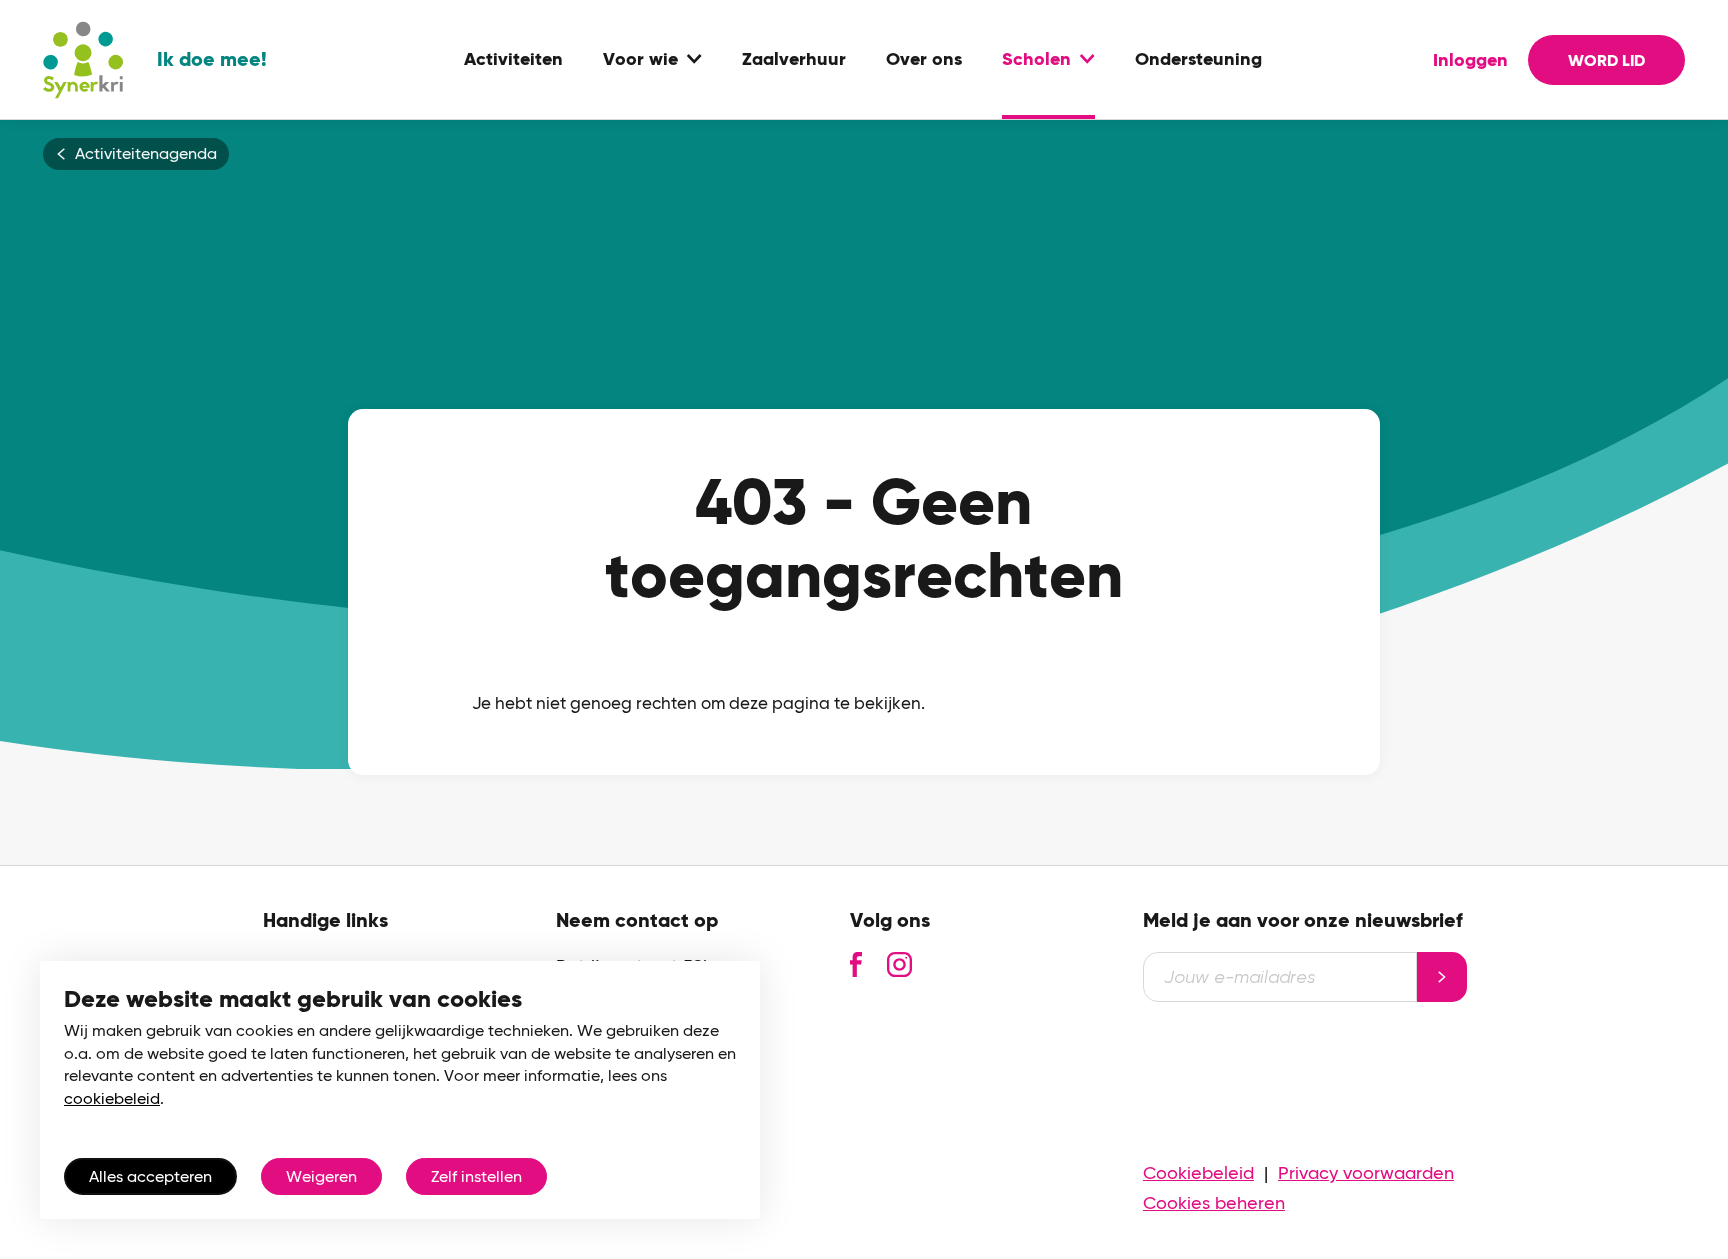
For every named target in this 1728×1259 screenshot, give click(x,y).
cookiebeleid (112, 1098)
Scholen (1036, 60)
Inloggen (1470, 60)
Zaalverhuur (794, 60)
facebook (856, 964)
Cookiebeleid (1198, 1172)
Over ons (924, 60)
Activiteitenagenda (146, 154)
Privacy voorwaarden (1366, 1172)
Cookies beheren (1214, 1202)
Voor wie (640, 60)
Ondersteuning (1198, 60)
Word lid (1606, 60)
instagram (899, 964)
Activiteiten (513, 60)
